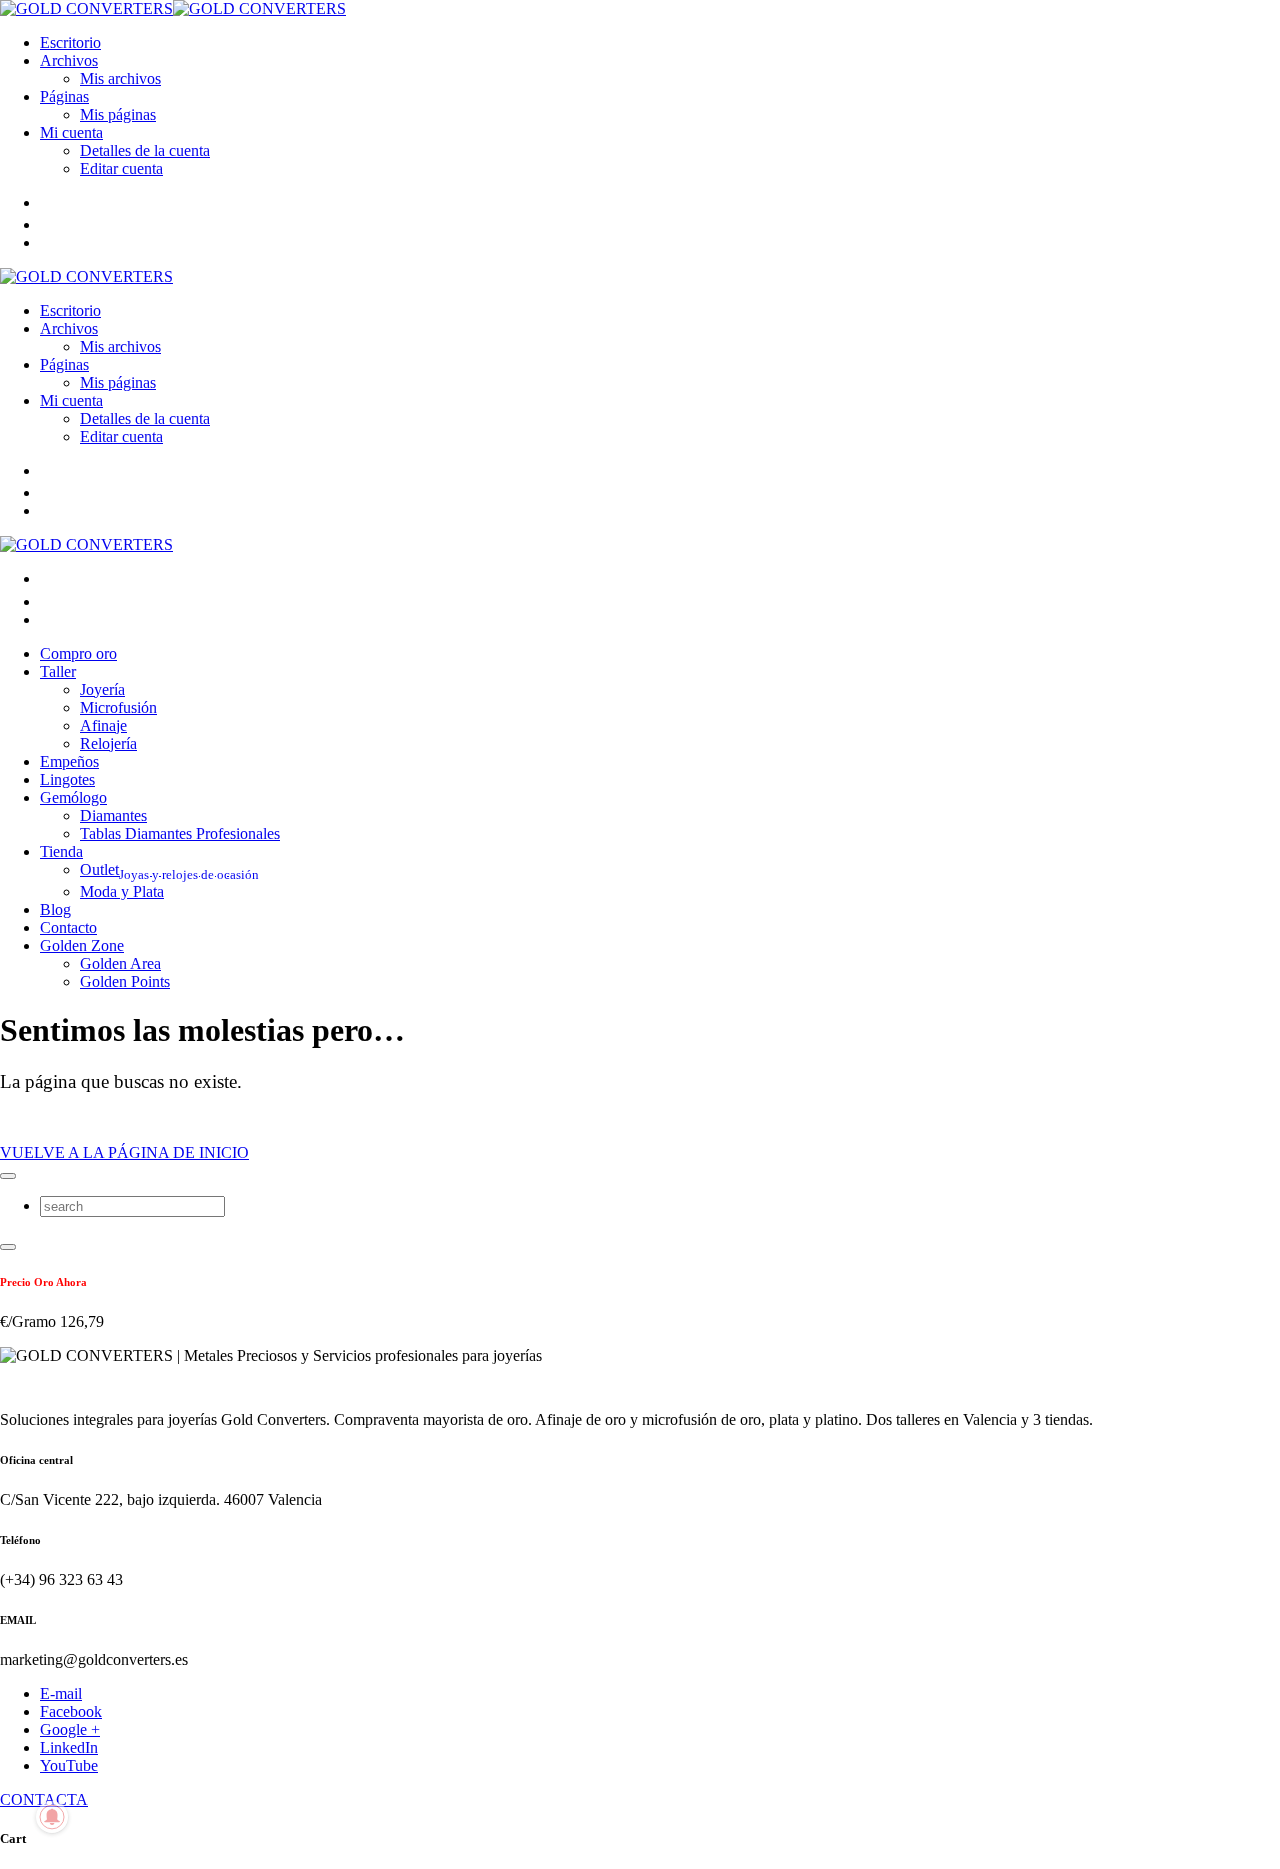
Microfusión (118, 707)
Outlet (169, 869)
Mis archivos (120, 78)
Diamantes (113, 815)
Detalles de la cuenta (145, 150)
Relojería (108, 743)
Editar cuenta (121, 168)
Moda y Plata (122, 891)
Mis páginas (118, 114)
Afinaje (103, 725)
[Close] (8, 1176)
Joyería (102, 689)
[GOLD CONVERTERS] (173, 8)
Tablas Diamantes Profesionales (180, 833)
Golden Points (125, 981)
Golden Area (120, 963)
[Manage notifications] (52, 1817)
